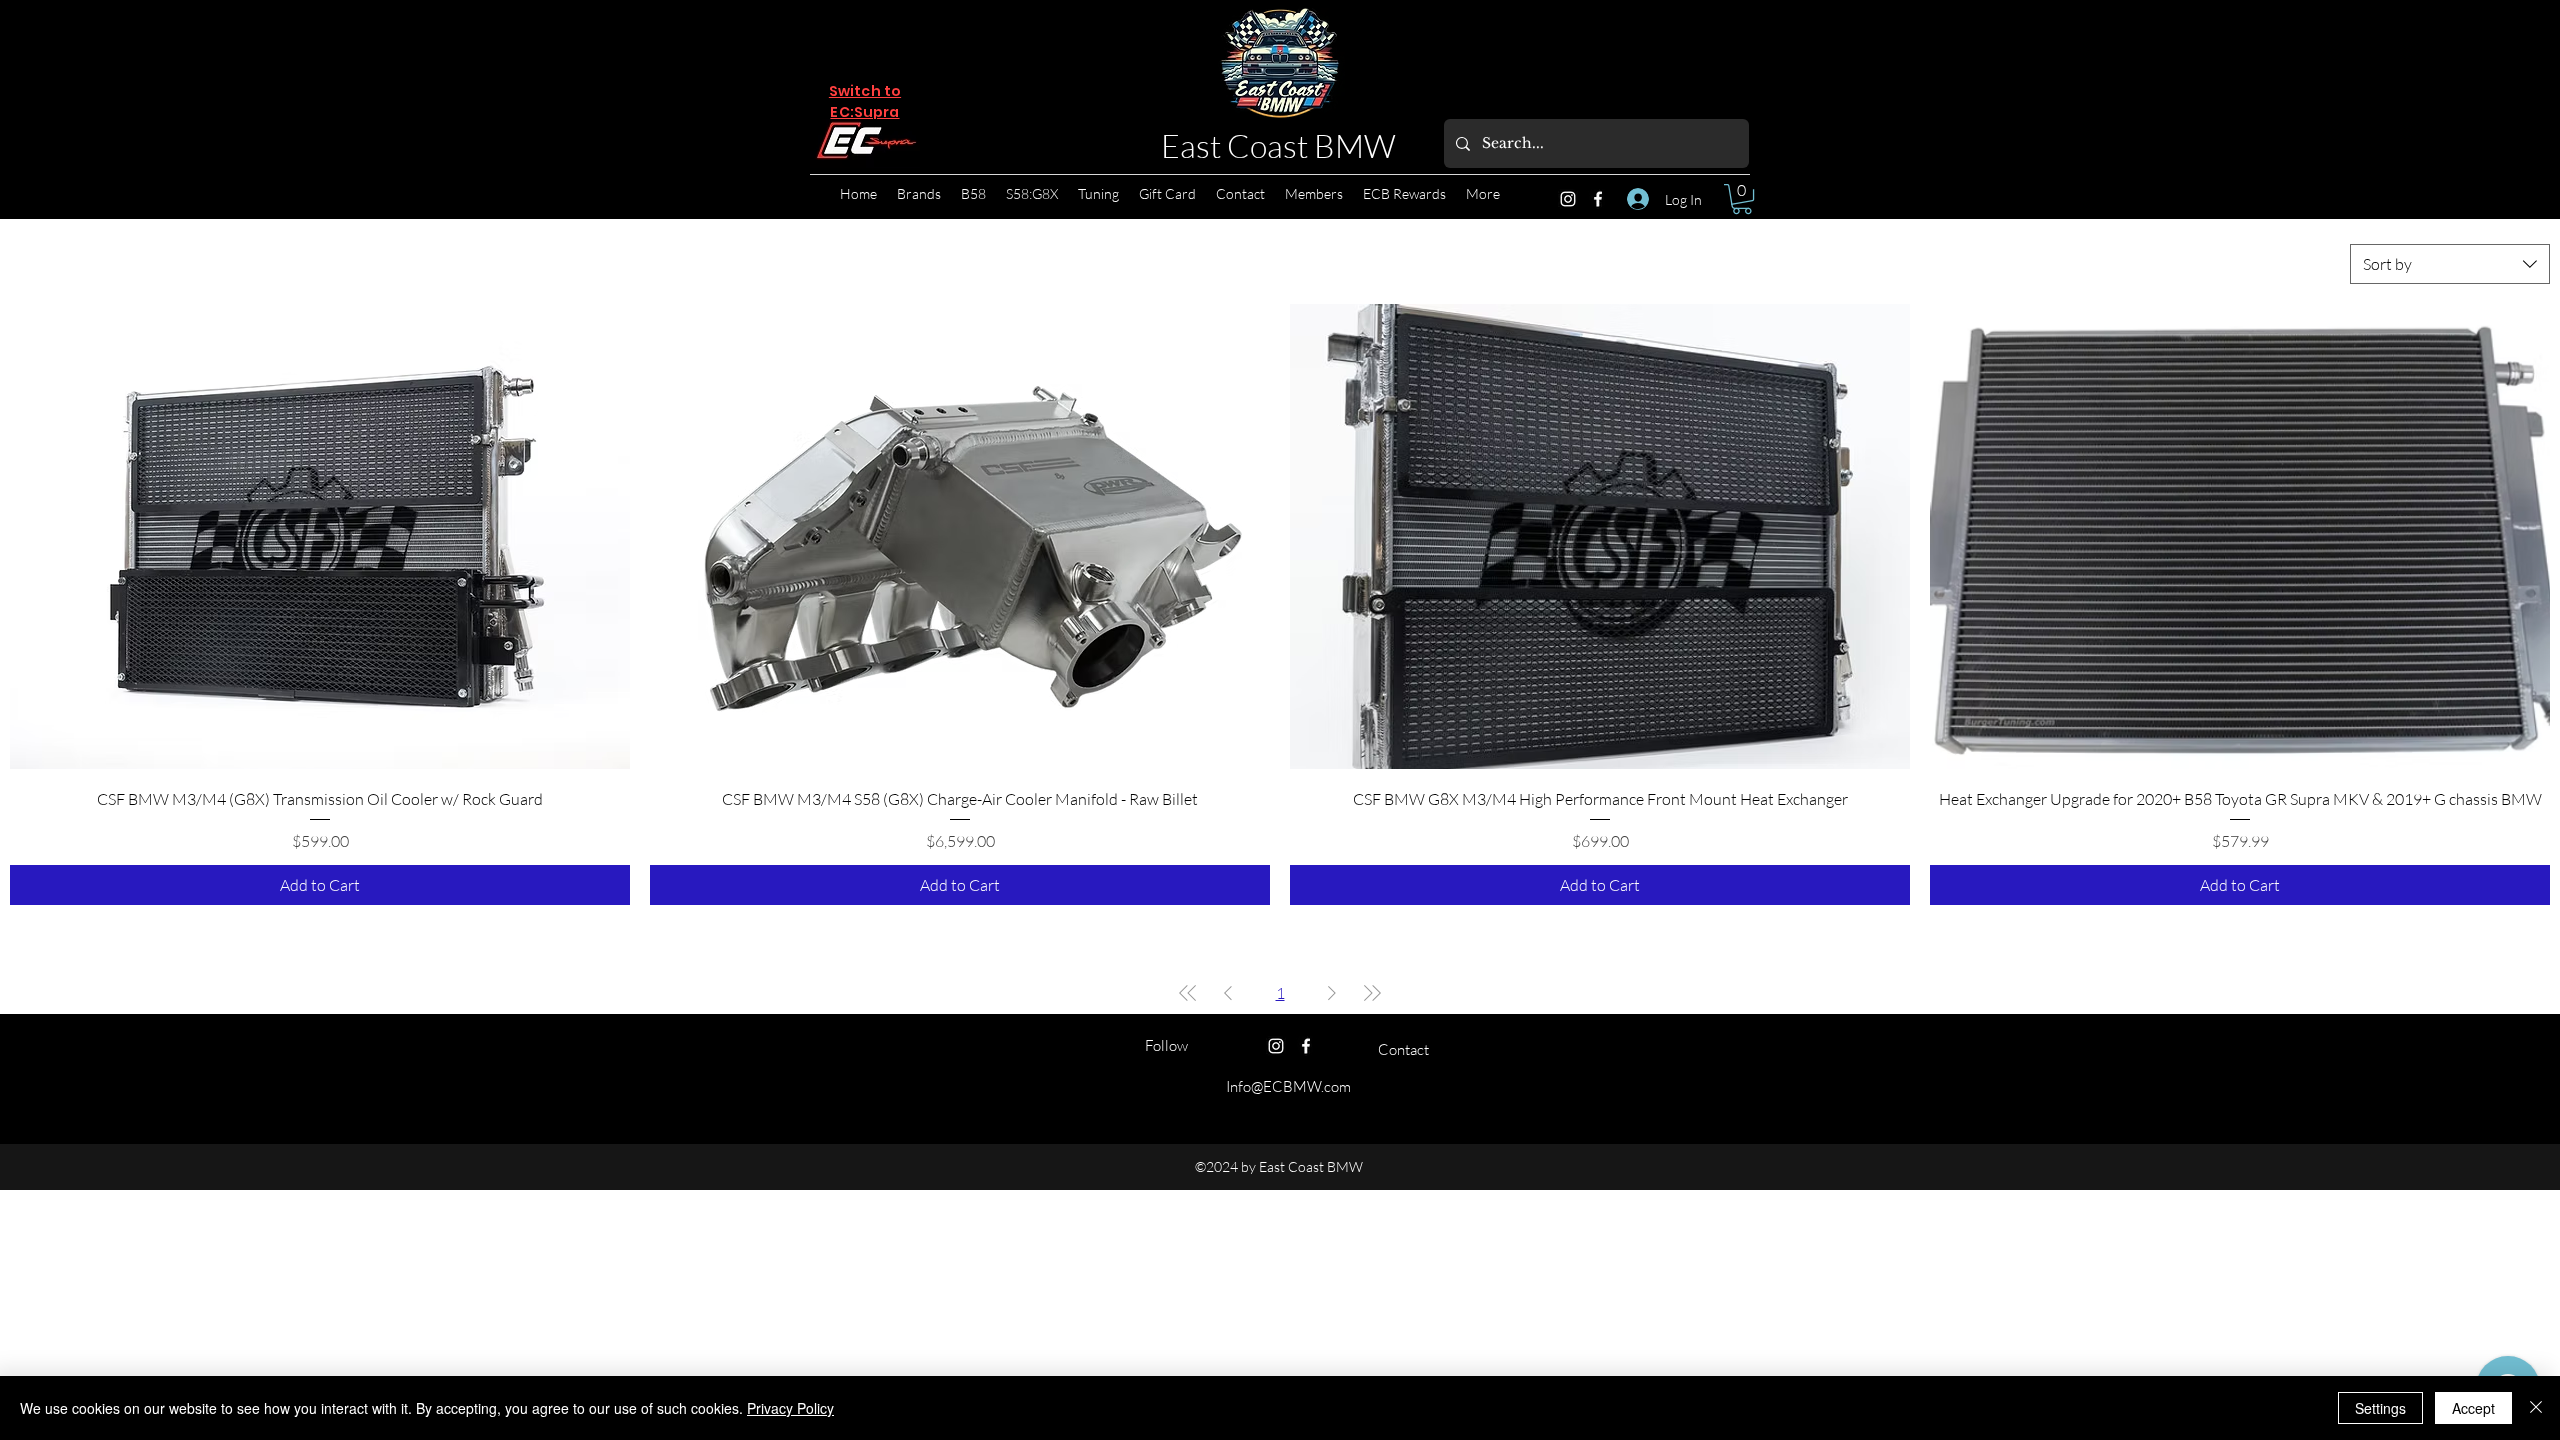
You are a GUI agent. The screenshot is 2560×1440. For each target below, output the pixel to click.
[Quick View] (320, 536)
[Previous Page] (1228, 993)
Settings (2380, 1408)
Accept (2473, 1408)
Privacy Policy (790, 1408)
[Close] (2536, 1408)
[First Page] (1188, 993)
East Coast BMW (1278, 145)
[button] (1742, 199)
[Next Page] (1332, 993)
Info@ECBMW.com (1288, 1086)
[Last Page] (1372, 993)
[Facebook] (1598, 199)
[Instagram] (1568, 199)
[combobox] (2450, 264)
